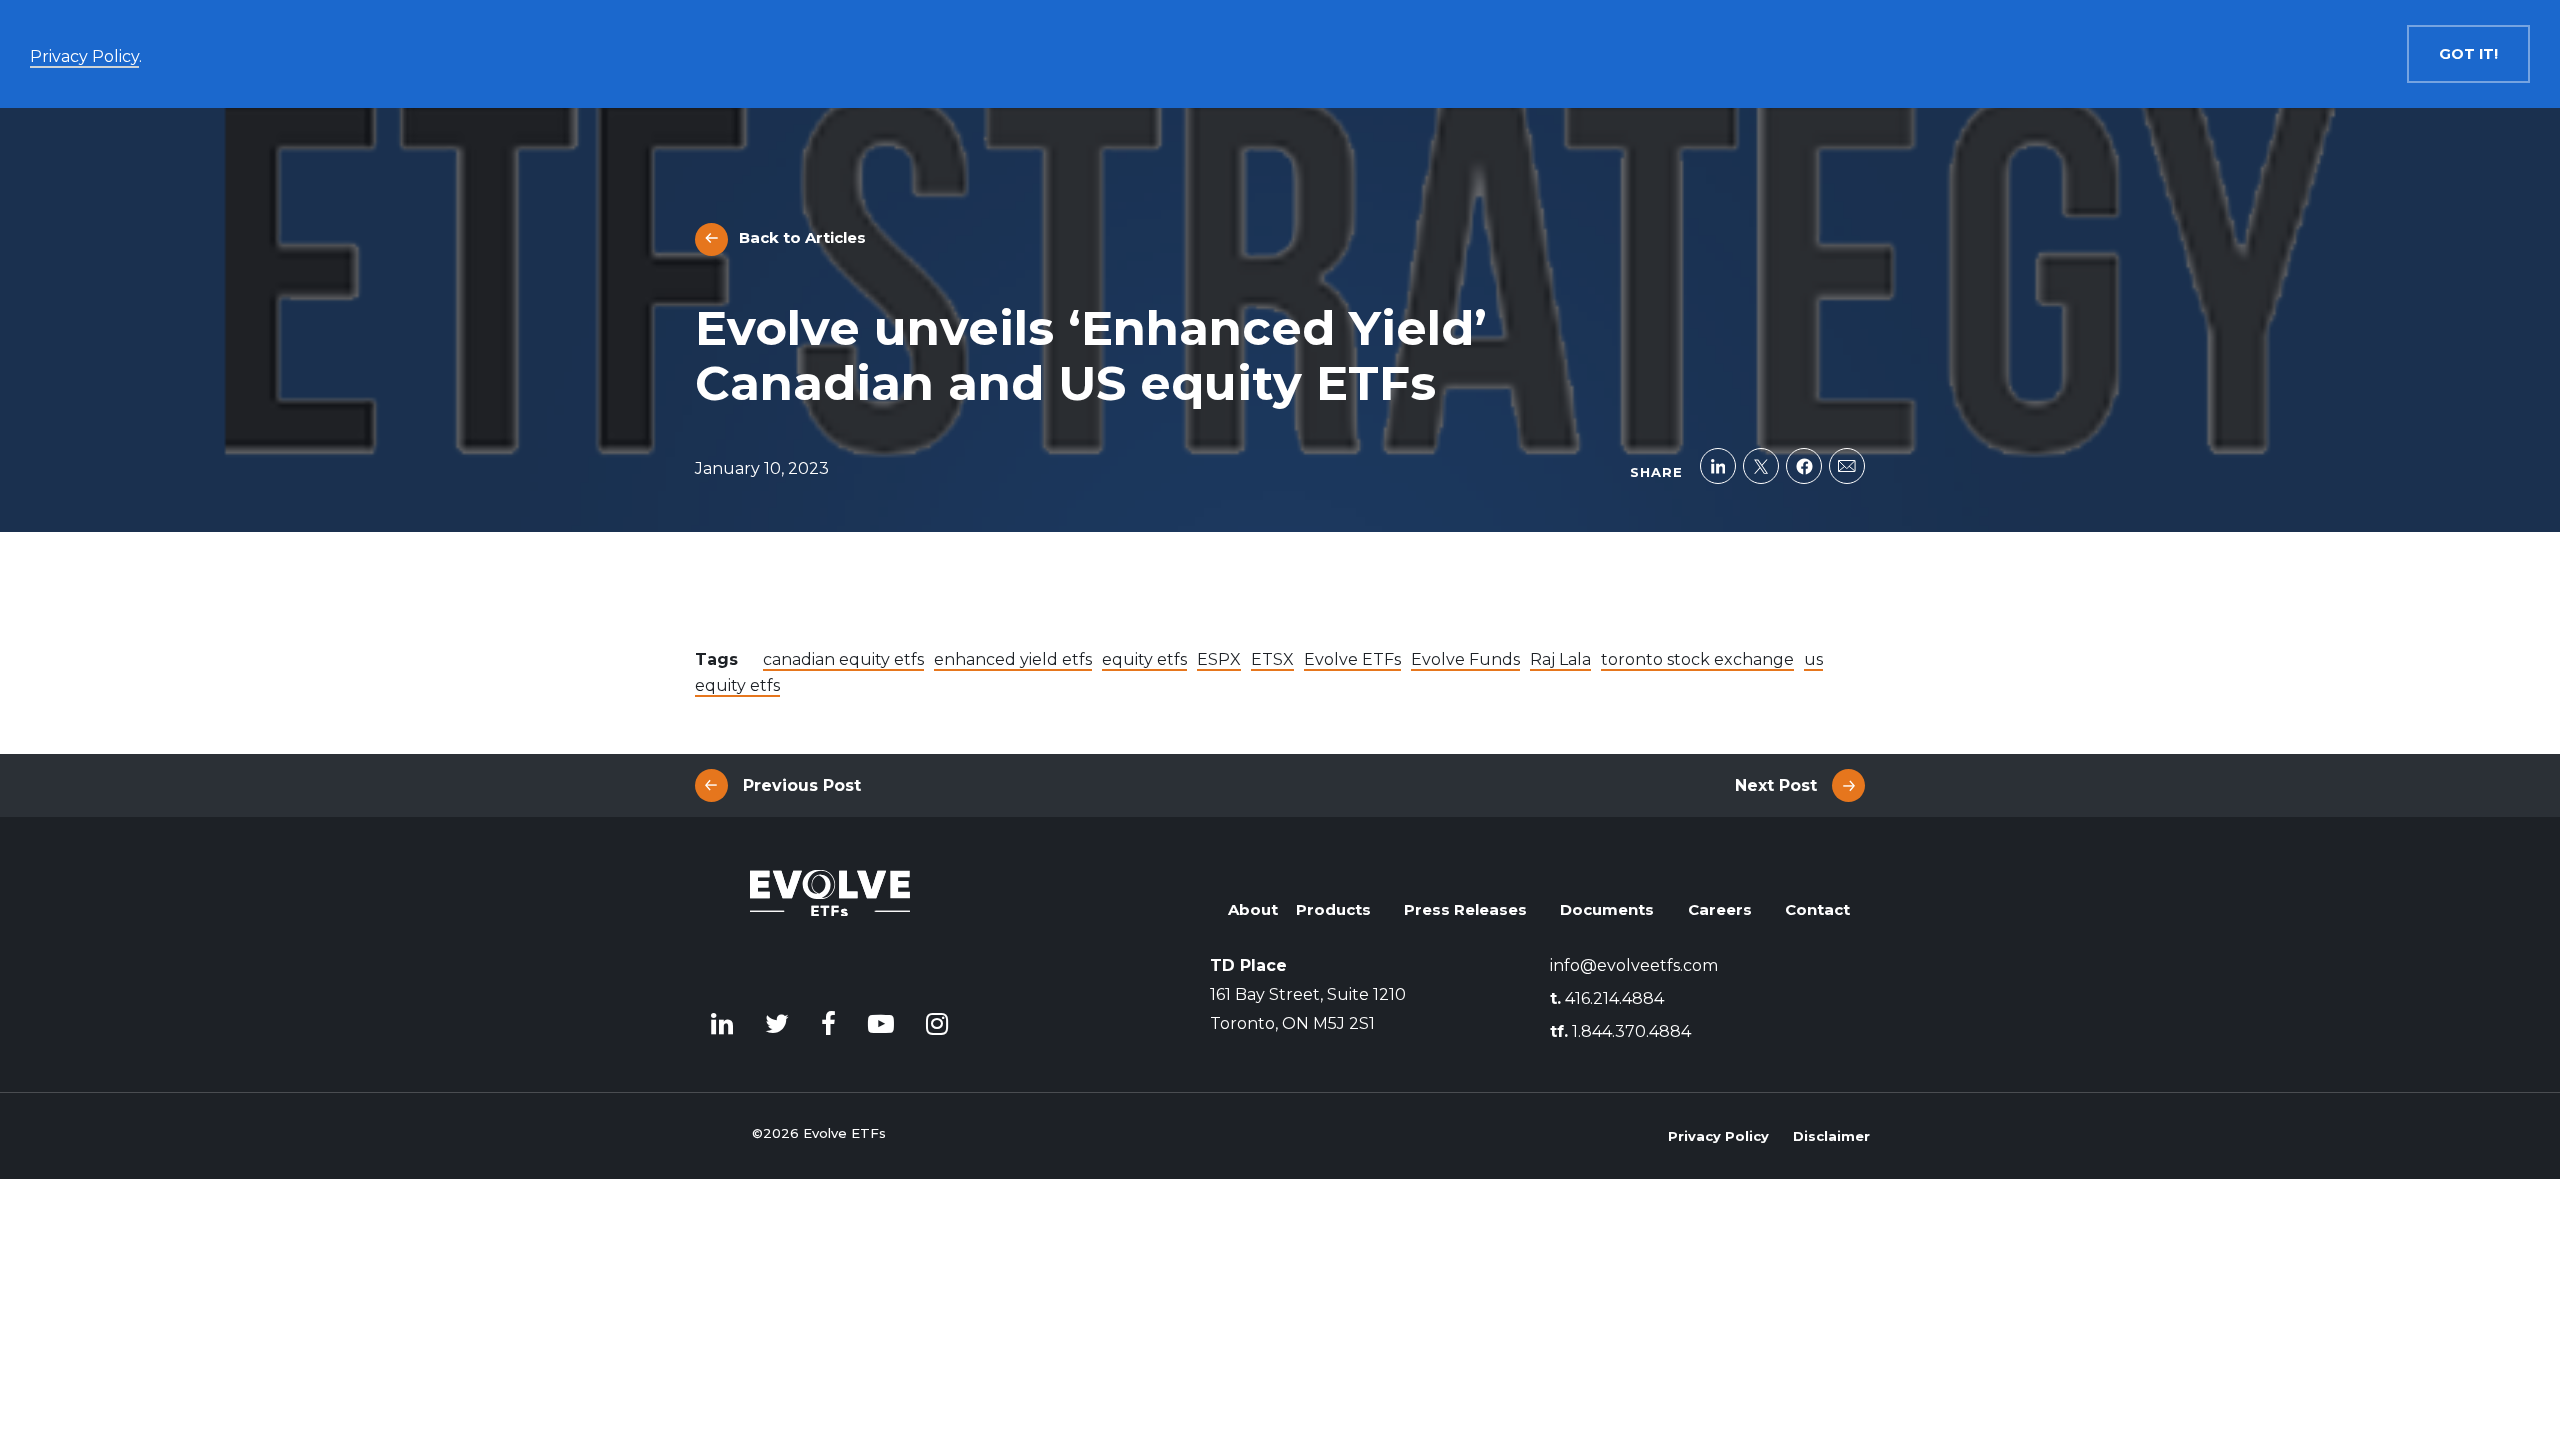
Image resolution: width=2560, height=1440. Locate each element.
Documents (1607, 909)
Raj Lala (1560, 659)
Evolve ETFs (1352, 659)
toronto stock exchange (1697, 659)
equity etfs (1144, 659)
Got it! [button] (2468, 54)
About (1253, 909)
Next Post (1776, 785)
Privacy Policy (1718, 1136)
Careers (1720, 909)
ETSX (1272, 659)
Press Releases (1465, 909)
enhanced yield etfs (1013, 659)
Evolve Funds (1465, 659)
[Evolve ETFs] (830, 922)
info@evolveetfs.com (1634, 965)
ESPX (1219, 659)
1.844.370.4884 (1620, 1031)
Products (1333, 909)
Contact (1817, 909)
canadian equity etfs (843, 659)
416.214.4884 (1607, 998)
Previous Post (802, 785)
